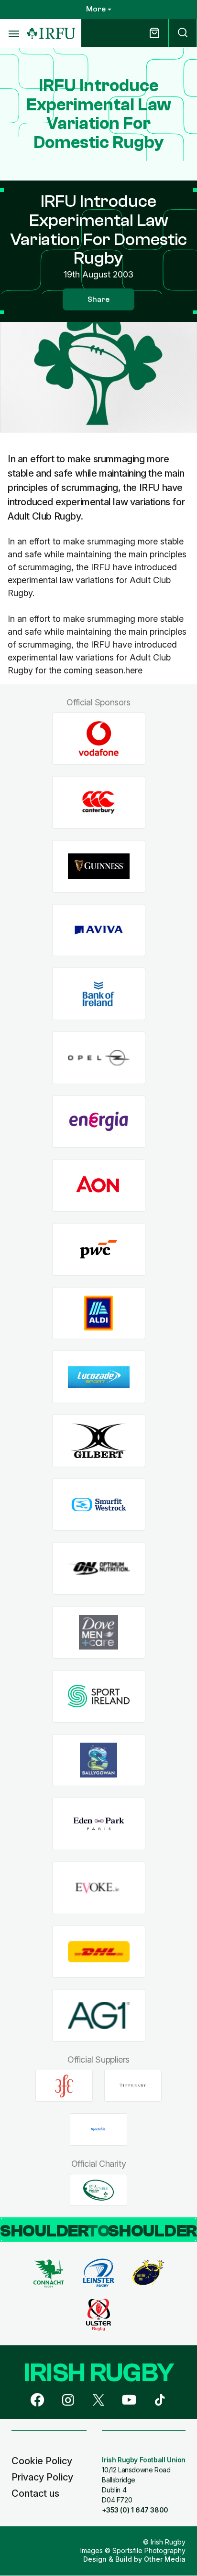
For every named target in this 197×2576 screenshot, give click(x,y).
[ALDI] (99, 1313)
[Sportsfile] (98, 2129)
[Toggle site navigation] (13, 33)
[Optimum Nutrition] (99, 1569)
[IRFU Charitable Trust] (98, 2190)
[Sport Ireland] (99, 1696)
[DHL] (99, 1952)
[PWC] (99, 1250)
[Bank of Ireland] (99, 994)
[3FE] (64, 2086)
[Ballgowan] (99, 1760)
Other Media (165, 2559)
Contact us (35, 2493)
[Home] (51, 34)
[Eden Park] (99, 1824)
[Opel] (99, 1058)
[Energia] (99, 1122)
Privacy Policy (42, 2477)
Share (98, 299)
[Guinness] (99, 866)
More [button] (96, 9)
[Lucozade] (99, 1377)
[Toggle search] (183, 33)
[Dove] (99, 1633)
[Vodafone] (99, 739)
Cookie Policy (42, 2461)
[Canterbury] (99, 803)
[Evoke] (99, 1888)
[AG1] (99, 2016)
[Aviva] (99, 930)
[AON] (99, 1186)
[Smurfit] (99, 1505)
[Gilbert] (99, 1441)
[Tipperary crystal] (133, 2086)
